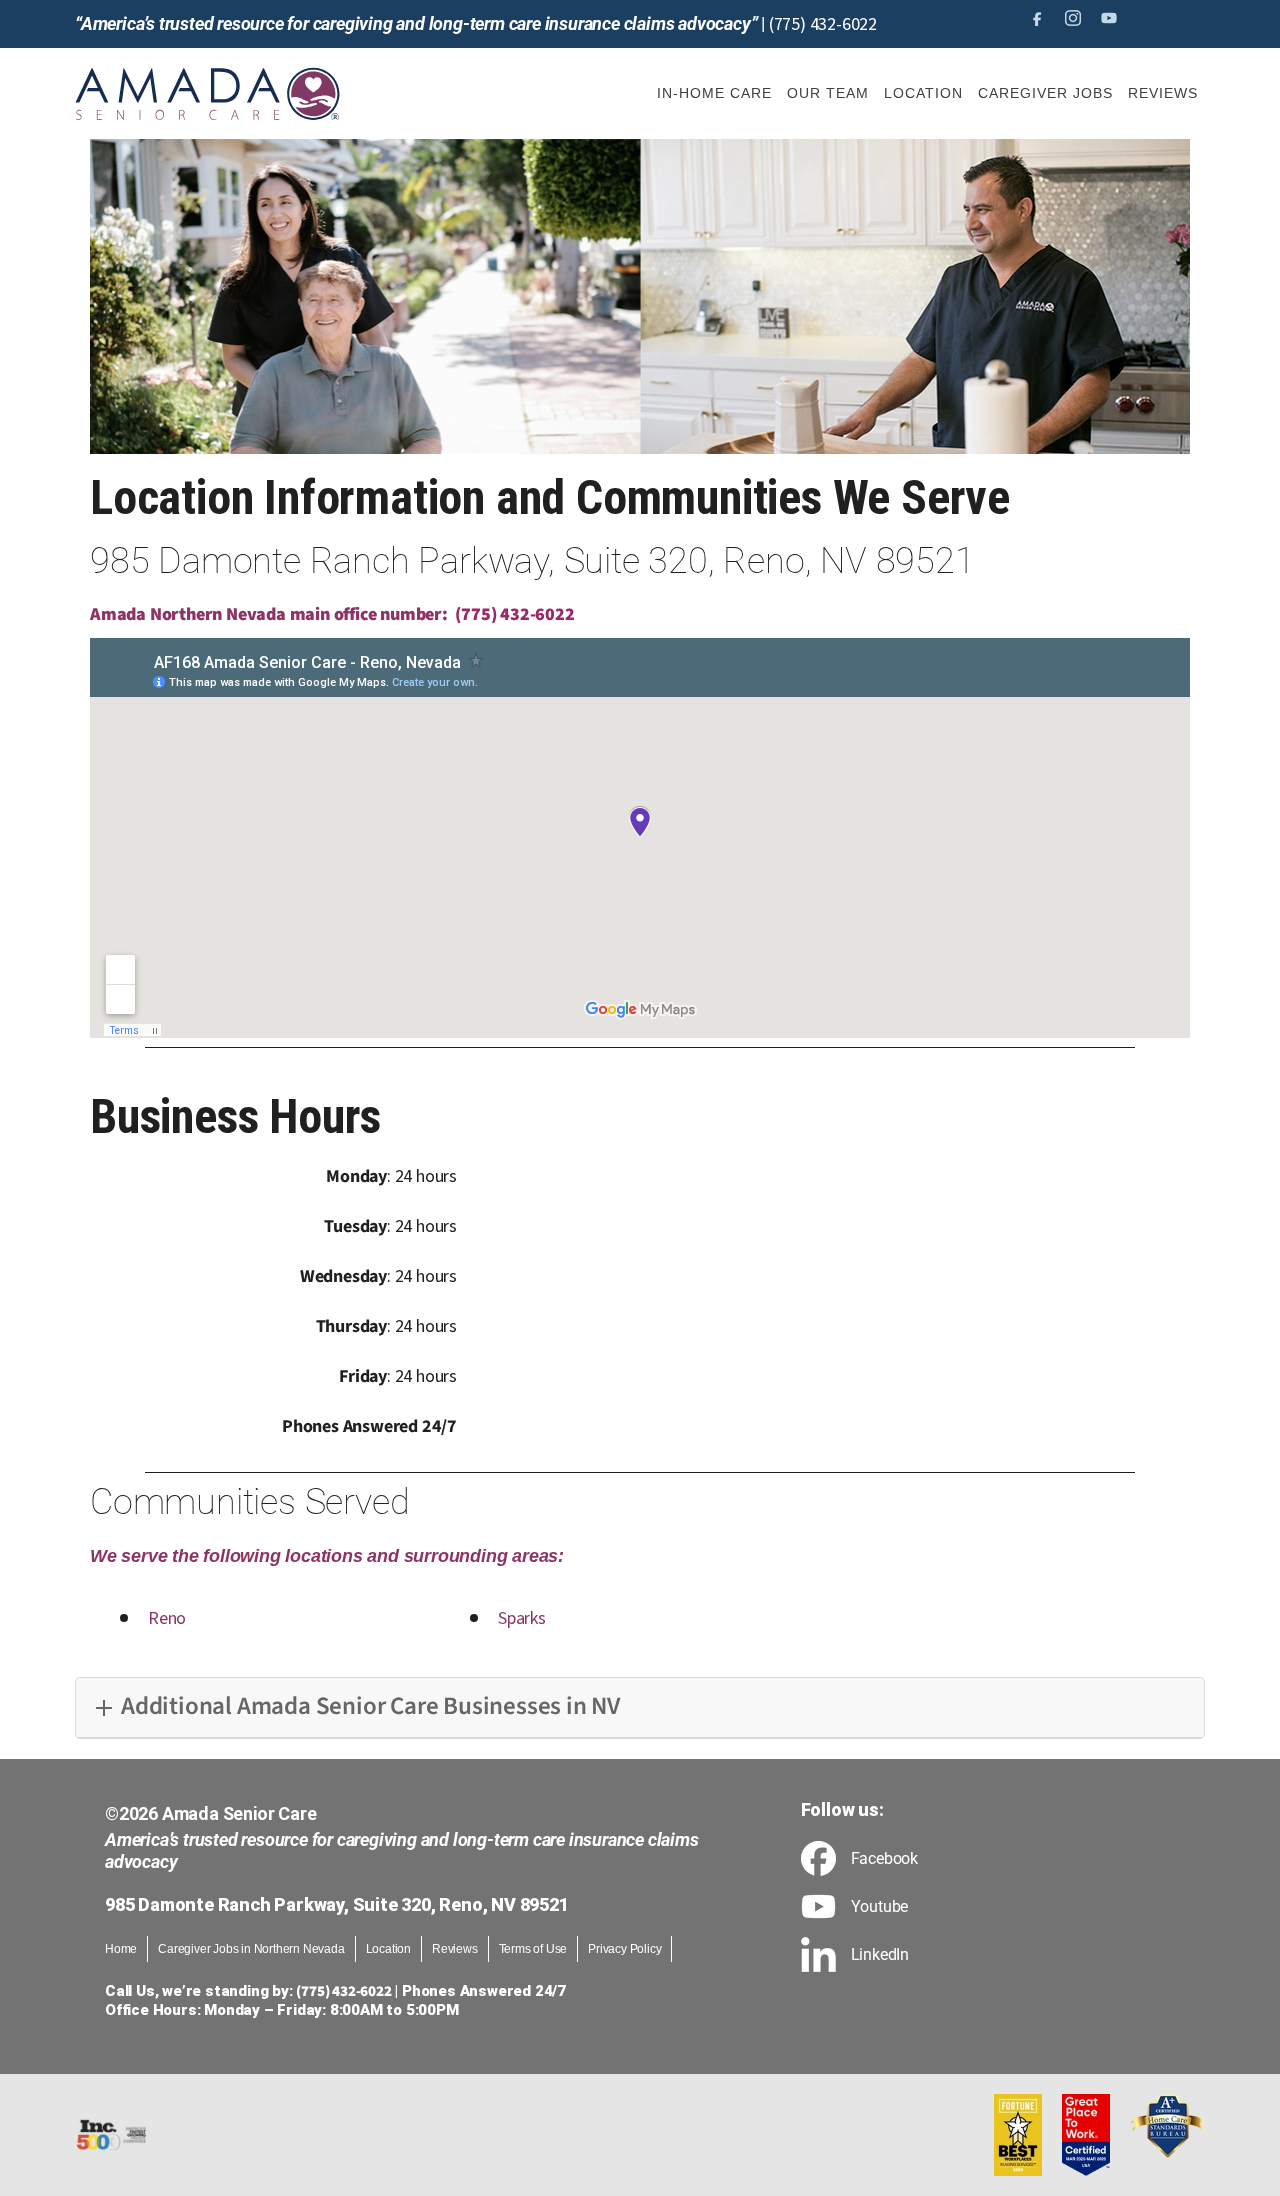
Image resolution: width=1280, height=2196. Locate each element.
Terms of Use (533, 1949)
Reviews (455, 1949)
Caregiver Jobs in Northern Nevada (251, 1949)
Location (388, 1949)
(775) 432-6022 (823, 24)
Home (121, 1949)
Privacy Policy (624, 1949)
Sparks (522, 1618)
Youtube (880, 1907)
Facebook (884, 1859)
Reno (167, 1618)
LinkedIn (880, 1955)
